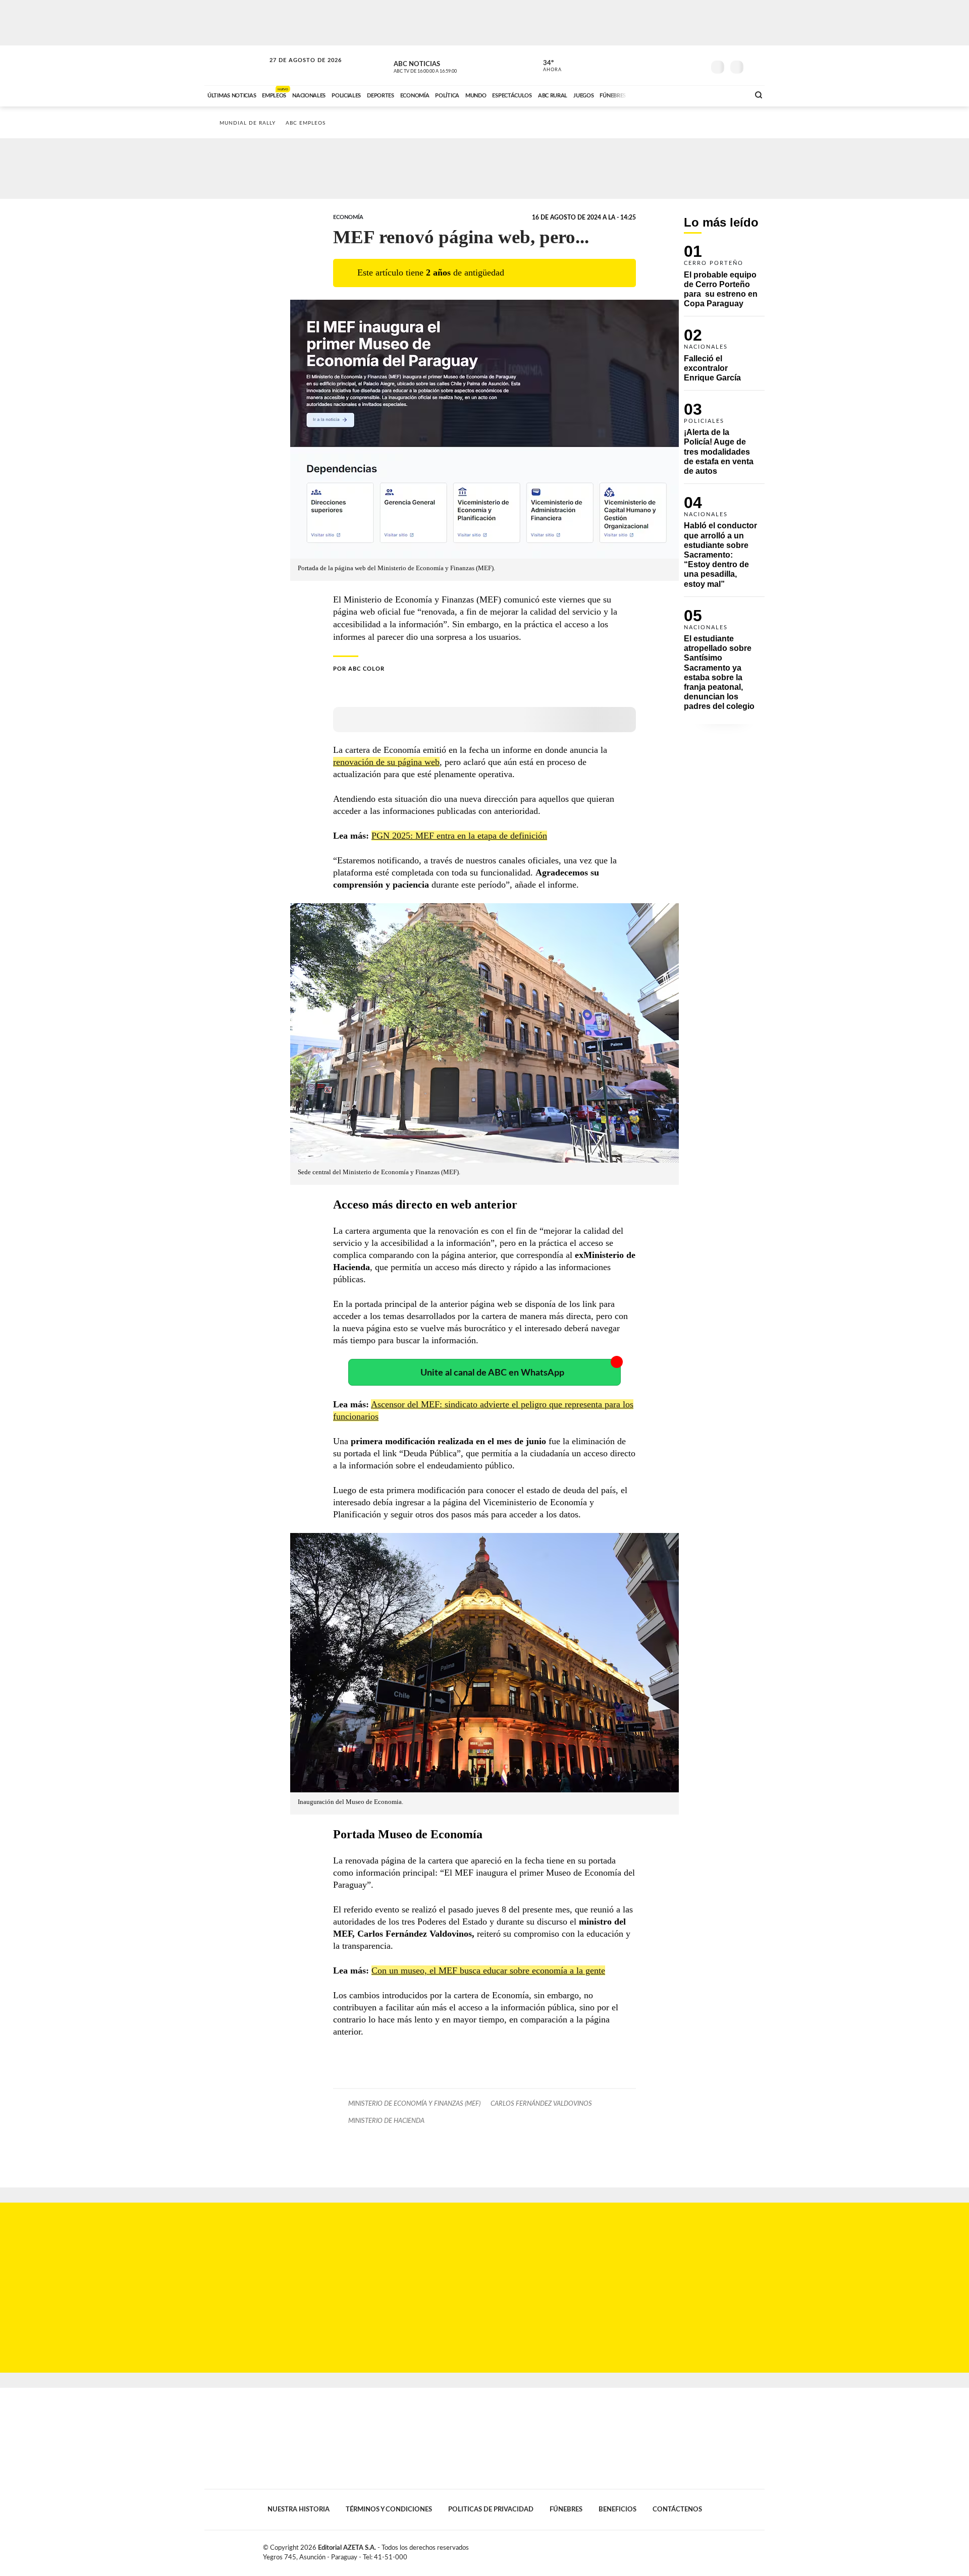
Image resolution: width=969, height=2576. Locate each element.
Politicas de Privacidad (491, 2509)
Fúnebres (566, 2509)
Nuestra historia (299, 2509)
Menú (756, 66)
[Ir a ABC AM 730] (688, 94)
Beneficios (617, 2509)
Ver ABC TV (444, 66)
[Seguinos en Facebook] (652, 65)
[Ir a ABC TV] (660, 94)
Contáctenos (677, 2509)
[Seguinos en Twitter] (667, 65)
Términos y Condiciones (389, 2509)
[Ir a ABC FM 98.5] (728, 94)
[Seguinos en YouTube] (682, 65)
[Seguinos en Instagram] (697, 65)
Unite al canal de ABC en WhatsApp (492, 1373)
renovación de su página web (386, 762)
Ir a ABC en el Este (296, 70)
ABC (236, 65)
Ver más (724, 281)
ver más (547, 66)
